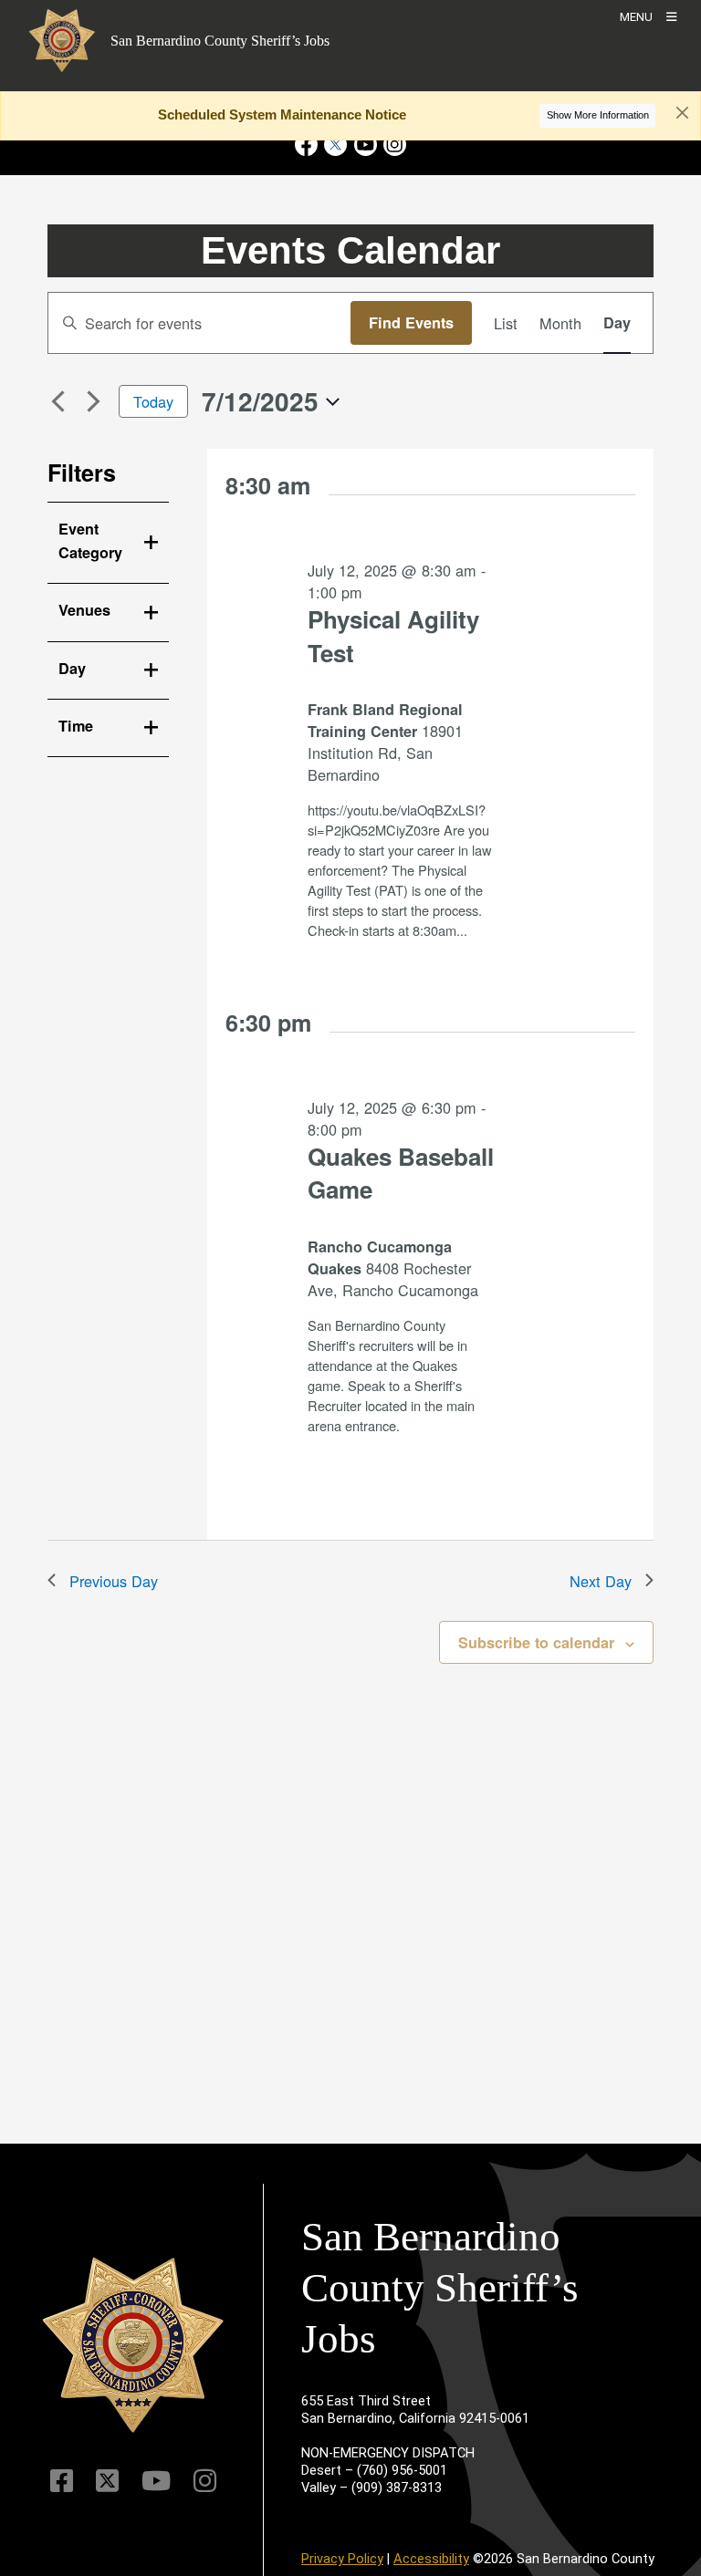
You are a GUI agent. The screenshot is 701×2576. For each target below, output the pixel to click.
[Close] (682, 113)
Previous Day (114, 1581)
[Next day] (94, 401)
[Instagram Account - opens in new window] (393, 145)
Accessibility (431, 2559)
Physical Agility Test (393, 636)
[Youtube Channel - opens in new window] (365, 145)
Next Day (601, 1581)
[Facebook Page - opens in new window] (308, 145)
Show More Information (598, 115)
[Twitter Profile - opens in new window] (336, 145)
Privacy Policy (342, 2559)
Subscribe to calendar (536, 1642)
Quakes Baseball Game (401, 1173)
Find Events (411, 322)
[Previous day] (58, 401)
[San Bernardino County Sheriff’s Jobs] (133, 2345)
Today (153, 401)
